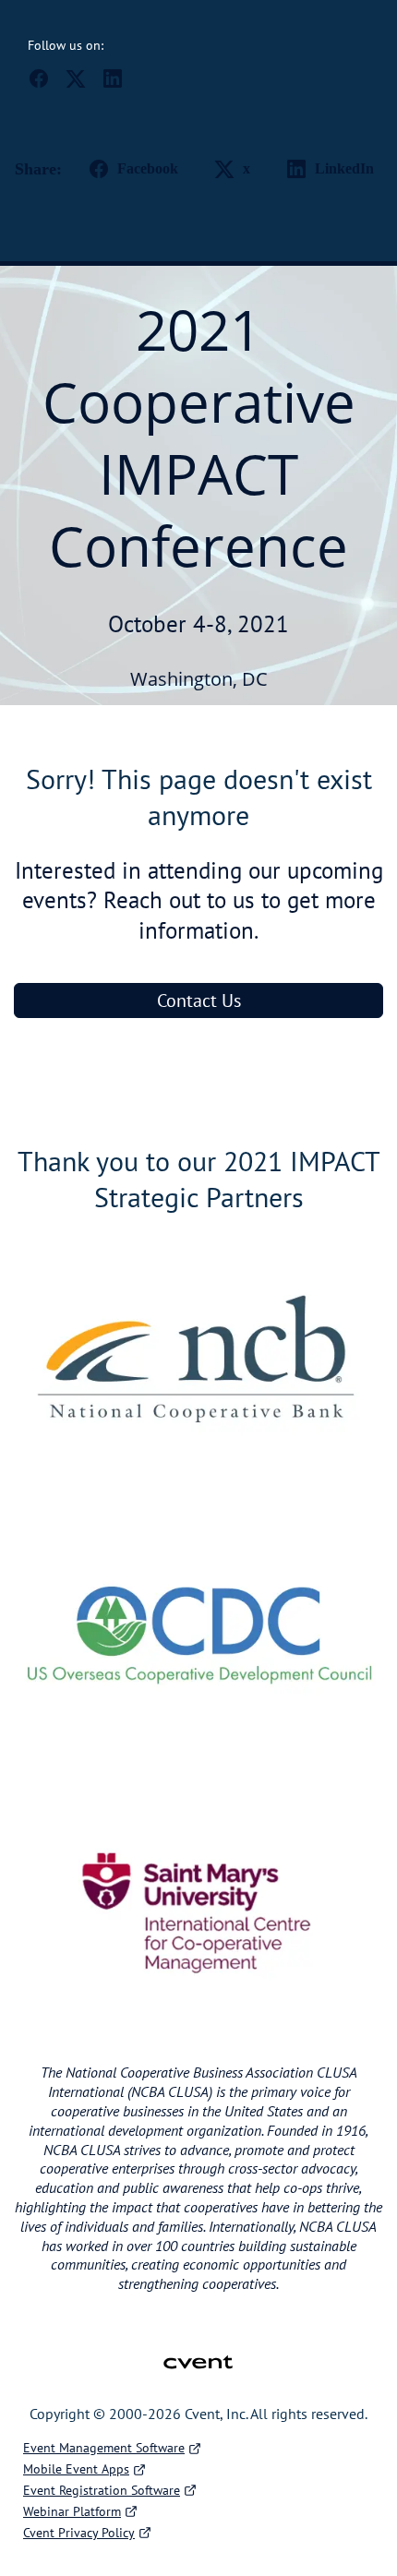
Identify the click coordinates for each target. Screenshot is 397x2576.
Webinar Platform (72, 2511)
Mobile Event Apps (76, 2469)
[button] (46, 84)
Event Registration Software (102, 2490)
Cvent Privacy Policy (79, 2533)
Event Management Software (104, 2448)
